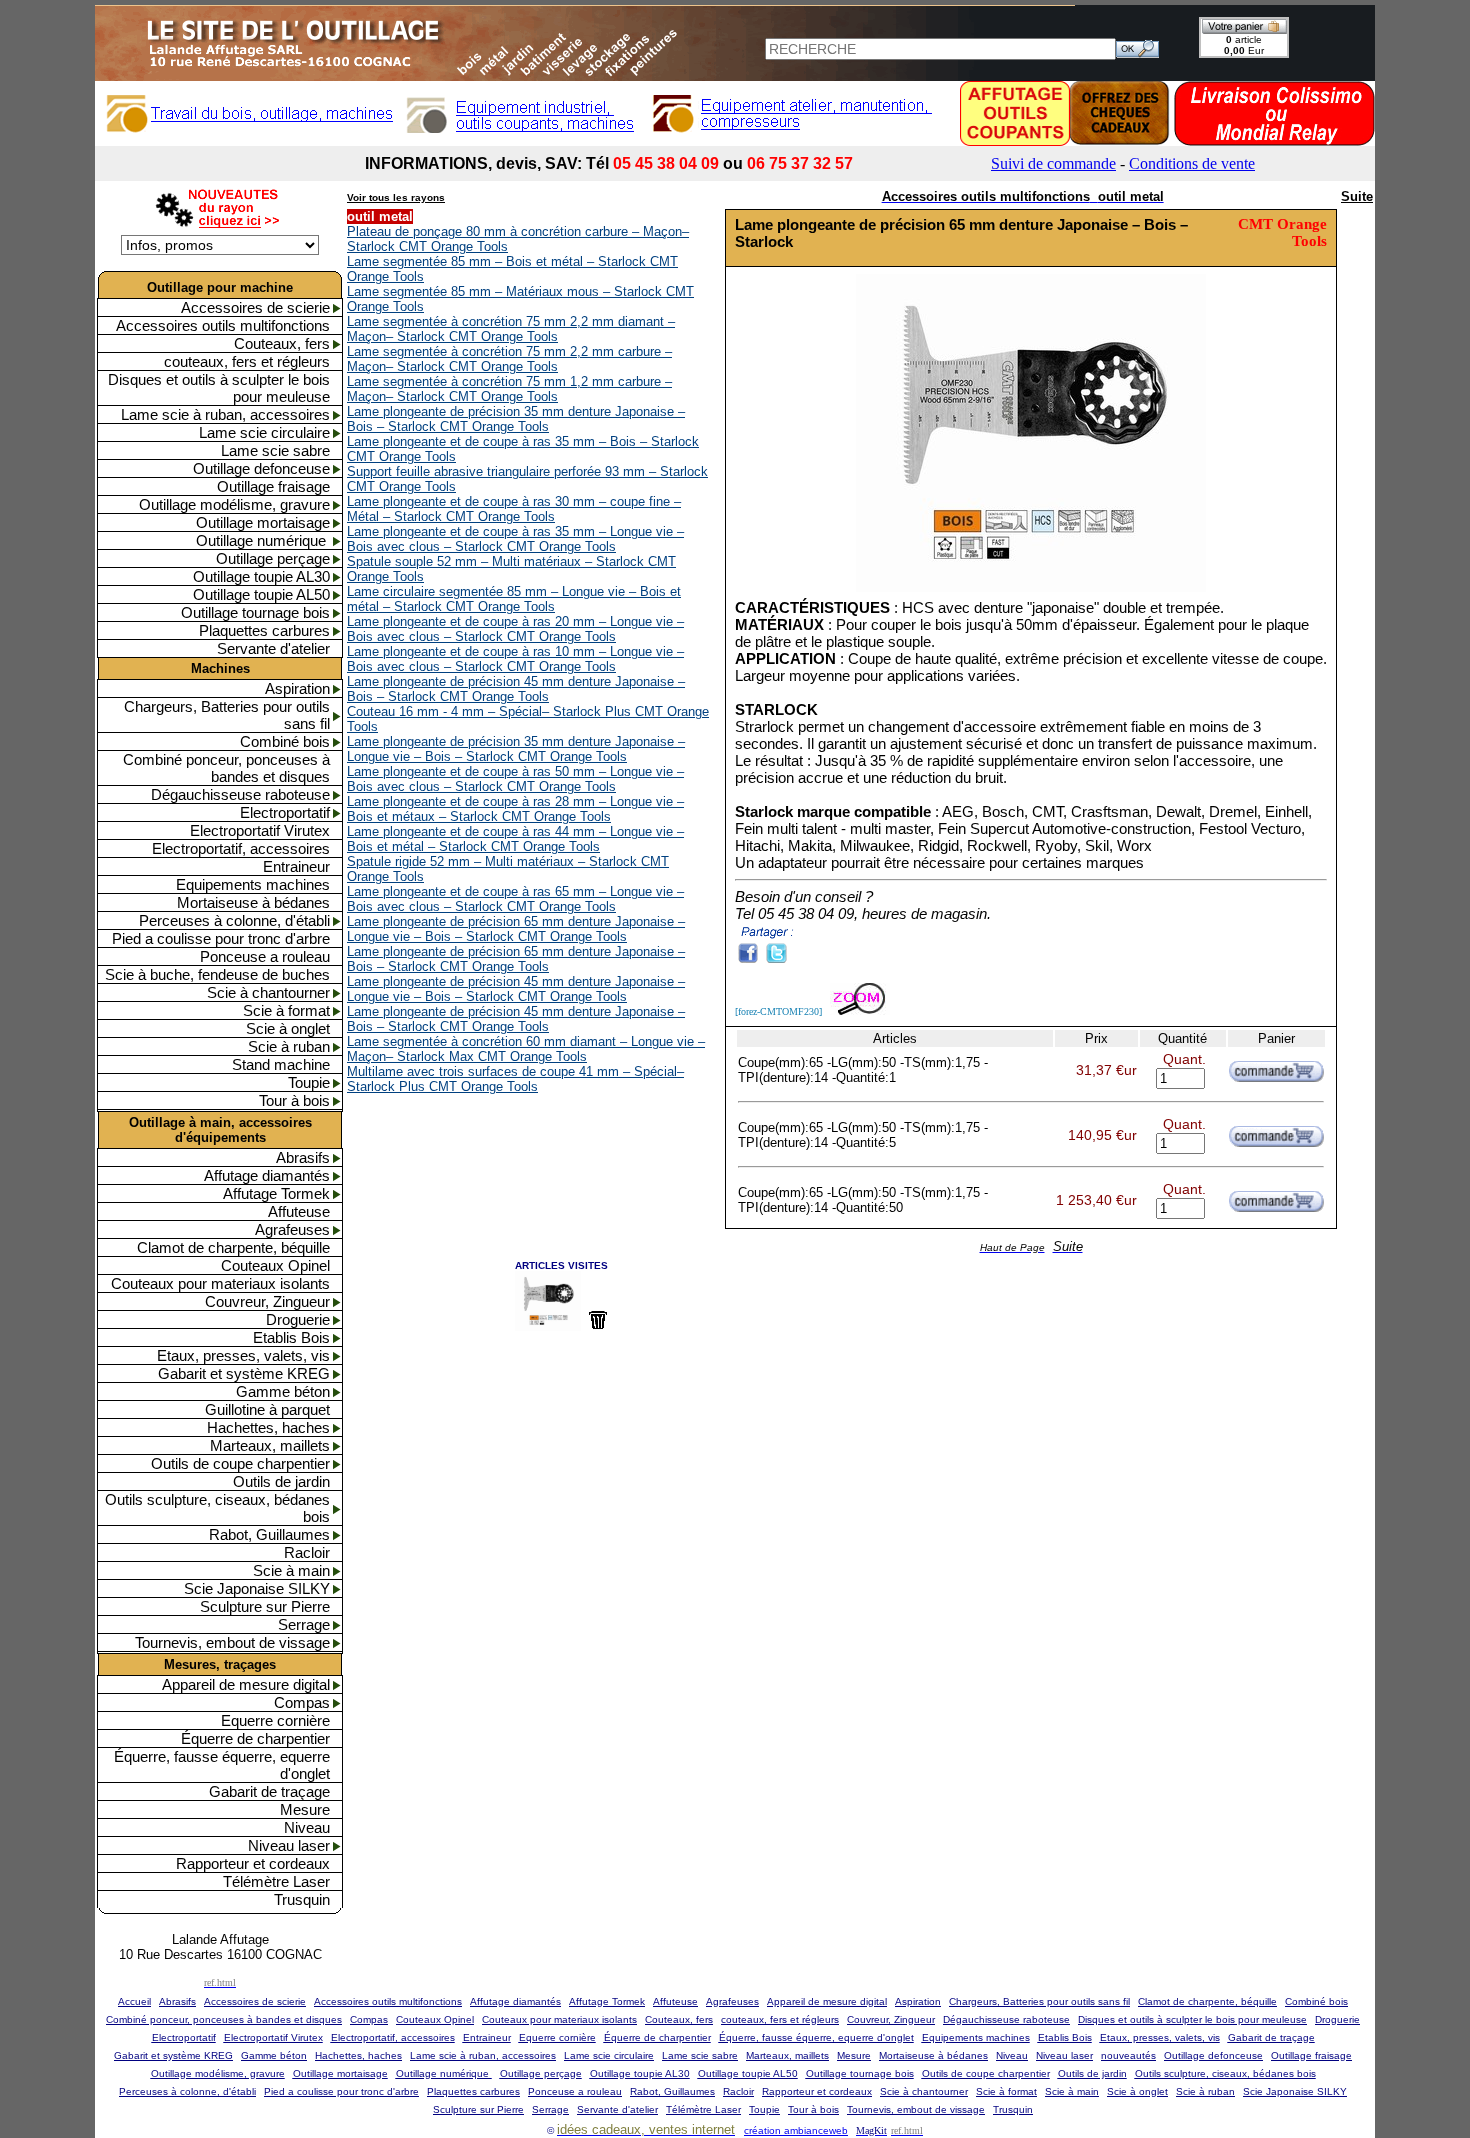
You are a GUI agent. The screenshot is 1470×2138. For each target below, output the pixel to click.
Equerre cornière (275, 1720)
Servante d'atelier (273, 648)
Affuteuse (299, 1211)
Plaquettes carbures (264, 630)
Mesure (305, 1809)
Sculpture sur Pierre (265, 1606)
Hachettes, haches (268, 1427)
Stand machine (281, 1064)
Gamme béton (283, 1391)
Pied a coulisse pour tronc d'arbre (221, 938)
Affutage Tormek (276, 1193)
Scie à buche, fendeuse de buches (217, 974)
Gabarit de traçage (269, 1791)
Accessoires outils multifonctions (223, 325)
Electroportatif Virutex (260, 830)
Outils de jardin (281, 1481)
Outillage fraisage (273, 486)
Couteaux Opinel (275, 1265)
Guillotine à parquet (267, 1409)
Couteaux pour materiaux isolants (220, 1283)
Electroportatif (285, 812)
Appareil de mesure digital (246, 1684)
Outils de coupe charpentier (240, 1463)
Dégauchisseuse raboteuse (240, 794)
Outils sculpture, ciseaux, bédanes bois (217, 1508)
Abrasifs (303, 1157)
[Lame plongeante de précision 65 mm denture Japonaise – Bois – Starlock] (1031, 589)
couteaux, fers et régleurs (247, 361)
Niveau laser (289, 1845)
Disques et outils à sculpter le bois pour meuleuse (219, 388)
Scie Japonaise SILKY (257, 1588)
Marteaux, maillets (270, 1445)
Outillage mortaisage (263, 522)
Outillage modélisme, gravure (234, 504)
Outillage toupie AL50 (261, 594)
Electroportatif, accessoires (241, 848)
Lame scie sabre (275, 450)
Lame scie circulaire (264, 432)
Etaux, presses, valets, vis (243, 1355)
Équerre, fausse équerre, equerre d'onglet (222, 1765)
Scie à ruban (289, 1046)
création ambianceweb (796, 2130)
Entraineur (296, 866)
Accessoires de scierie (255, 307)
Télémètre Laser (276, 1881)
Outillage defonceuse (261, 468)
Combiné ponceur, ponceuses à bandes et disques (226, 768)
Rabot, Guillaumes (269, 1534)
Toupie (309, 1082)
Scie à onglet (288, 1028)
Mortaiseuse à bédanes (253, 902)
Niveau (307, 1827)
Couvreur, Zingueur (267, 1301)
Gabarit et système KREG (244, 1373)
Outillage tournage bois (255, 612)
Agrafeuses (292, 1229)
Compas (302, 1702)
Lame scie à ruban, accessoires (225, 414)
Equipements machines (253, 884)
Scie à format (286, 1010)
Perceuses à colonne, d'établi (234, 920)
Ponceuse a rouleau (265, 956)
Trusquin (302, 1899)
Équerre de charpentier (255, 1738)
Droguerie (298, 1319)
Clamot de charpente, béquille (233, 1247)
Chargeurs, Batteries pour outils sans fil (227, 715)
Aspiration (297, 688)
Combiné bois (285, 741)
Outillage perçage (273, 558)
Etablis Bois (291, 1337)
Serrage (304, 1624)
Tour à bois (294, 1100)
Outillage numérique (263, 540)
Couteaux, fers (282, 343)
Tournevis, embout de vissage (232, 1642)
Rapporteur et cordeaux (253, 1863)
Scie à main (291, 1570)
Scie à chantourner (268, 992)
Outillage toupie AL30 (261, 576)
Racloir (307, 1552)
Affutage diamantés (267, 1175)
